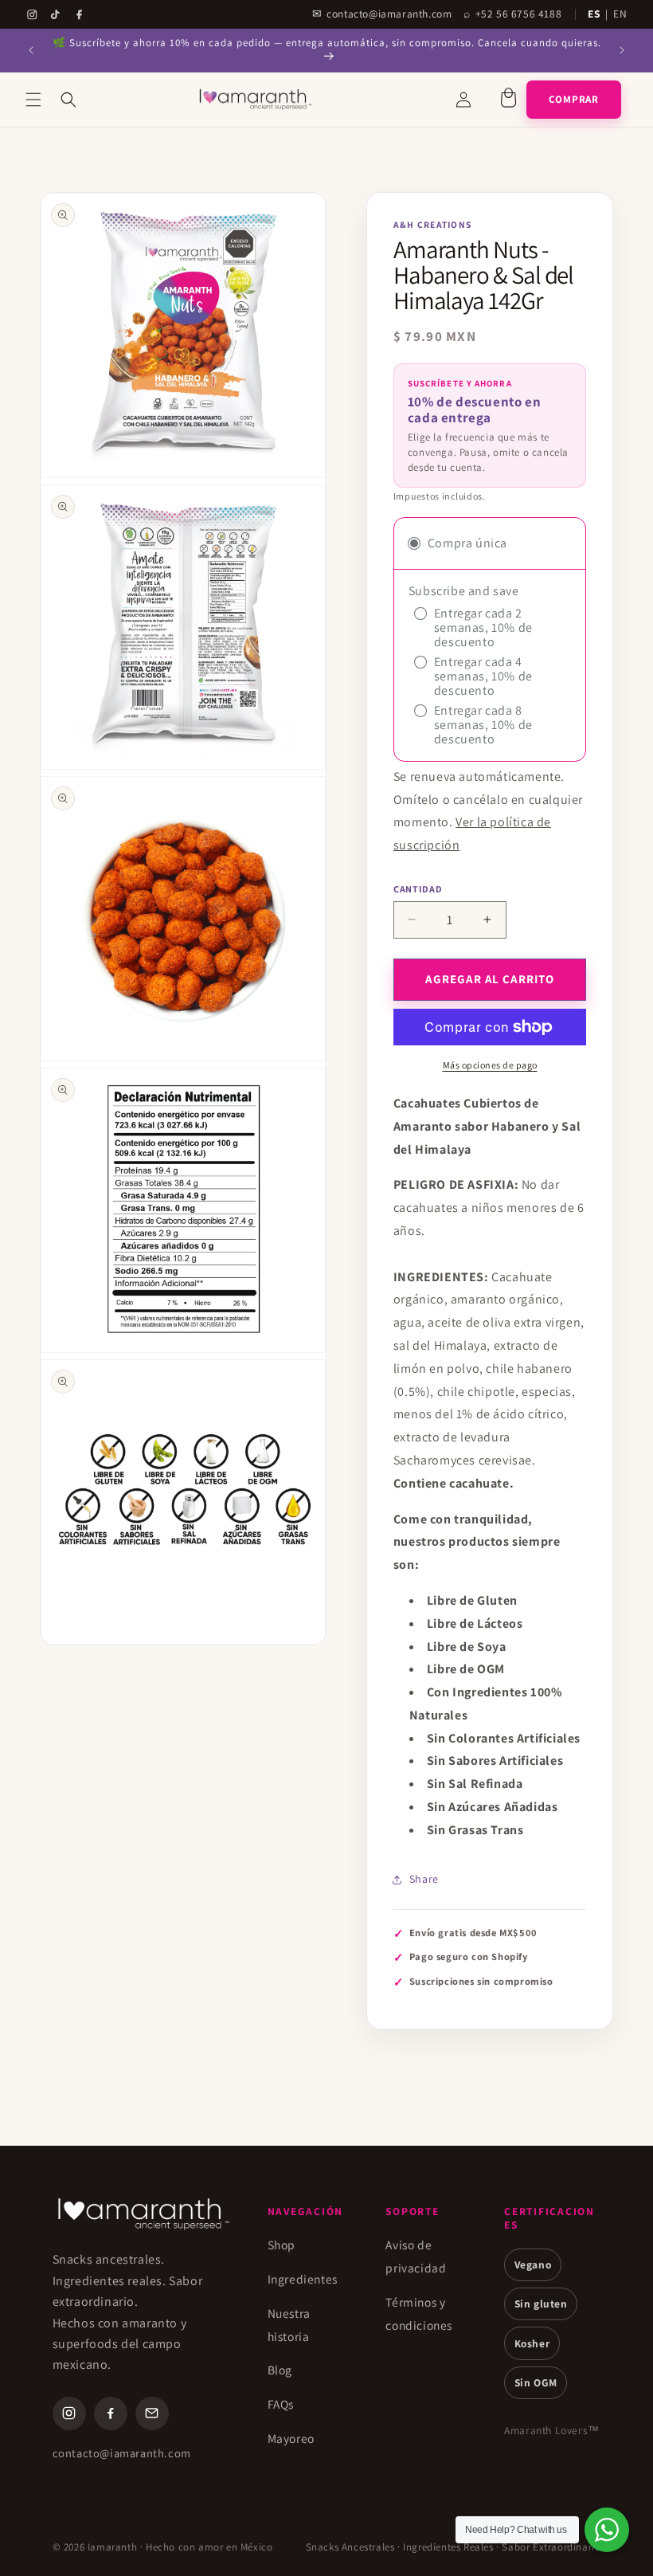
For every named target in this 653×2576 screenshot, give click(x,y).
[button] (33, 100)
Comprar (574, 99)
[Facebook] (79, 15)
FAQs (281, 2404)
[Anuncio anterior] (31, 50)
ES (594, 14)
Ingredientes (303, 2279)
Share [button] (424, 1879)
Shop (282, 2245)
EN (620, 14)
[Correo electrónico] (152, 2413)
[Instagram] (32, 15)
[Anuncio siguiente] (622, 50)
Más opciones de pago (490, 1065)
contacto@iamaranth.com (122, 2453)
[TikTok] (55, 15)
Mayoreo (291, 2438)
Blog (280, 2370)
